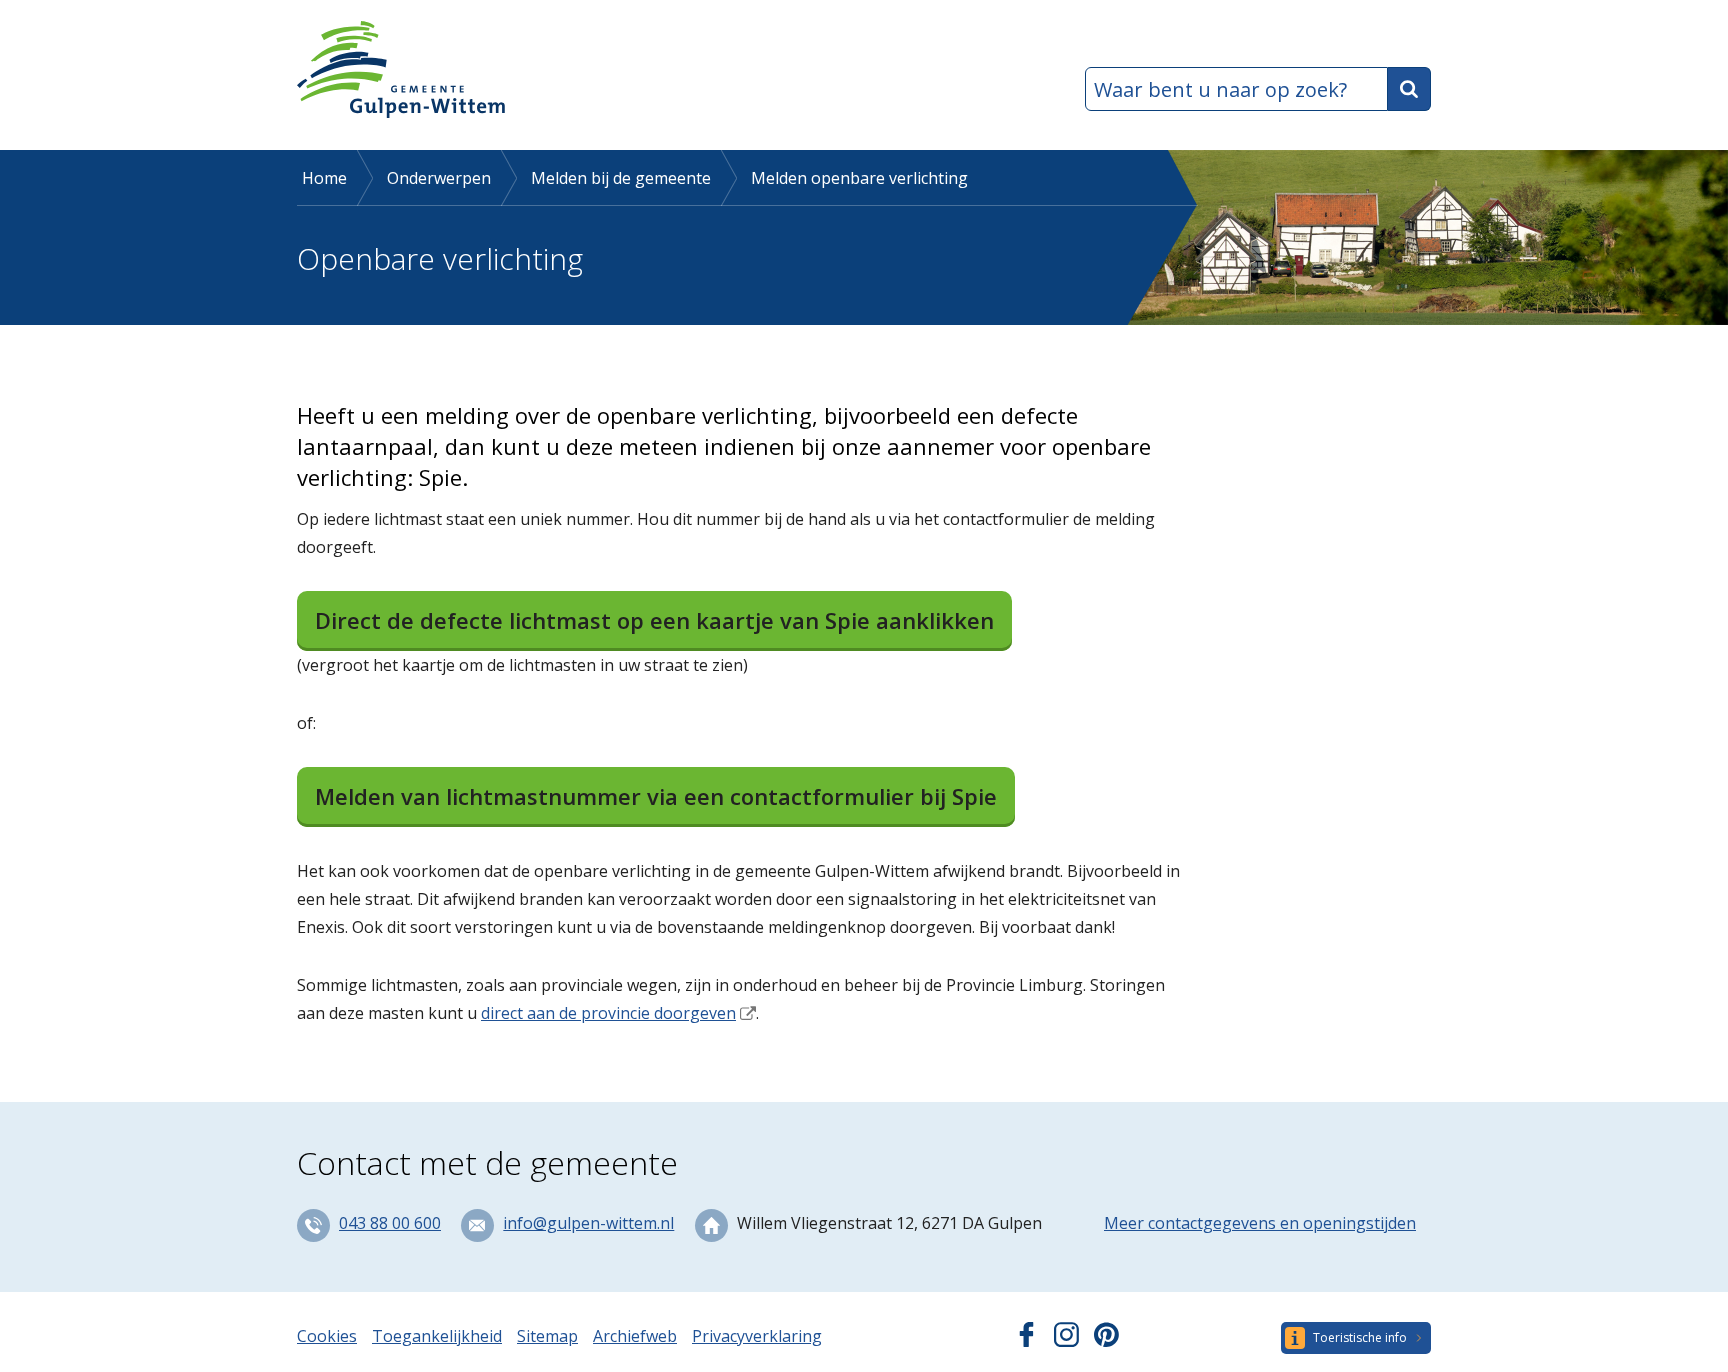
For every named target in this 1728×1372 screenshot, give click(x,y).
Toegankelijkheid (437, 1336)
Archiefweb (635, 1336)
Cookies (327, 1336)
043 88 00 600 (390, 1223)
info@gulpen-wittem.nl (588, 1223)
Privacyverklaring (757, 1336)
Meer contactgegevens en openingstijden (1260, 1223)
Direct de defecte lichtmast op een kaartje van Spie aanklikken (654, 620)
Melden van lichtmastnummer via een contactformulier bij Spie (656, 796)
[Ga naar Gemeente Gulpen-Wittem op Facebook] (1026, 1341)
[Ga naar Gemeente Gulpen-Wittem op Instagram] (1066, 1341)
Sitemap (547, 1336)
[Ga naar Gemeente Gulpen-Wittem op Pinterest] (1106, 1341)
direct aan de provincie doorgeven (608, 1013)
